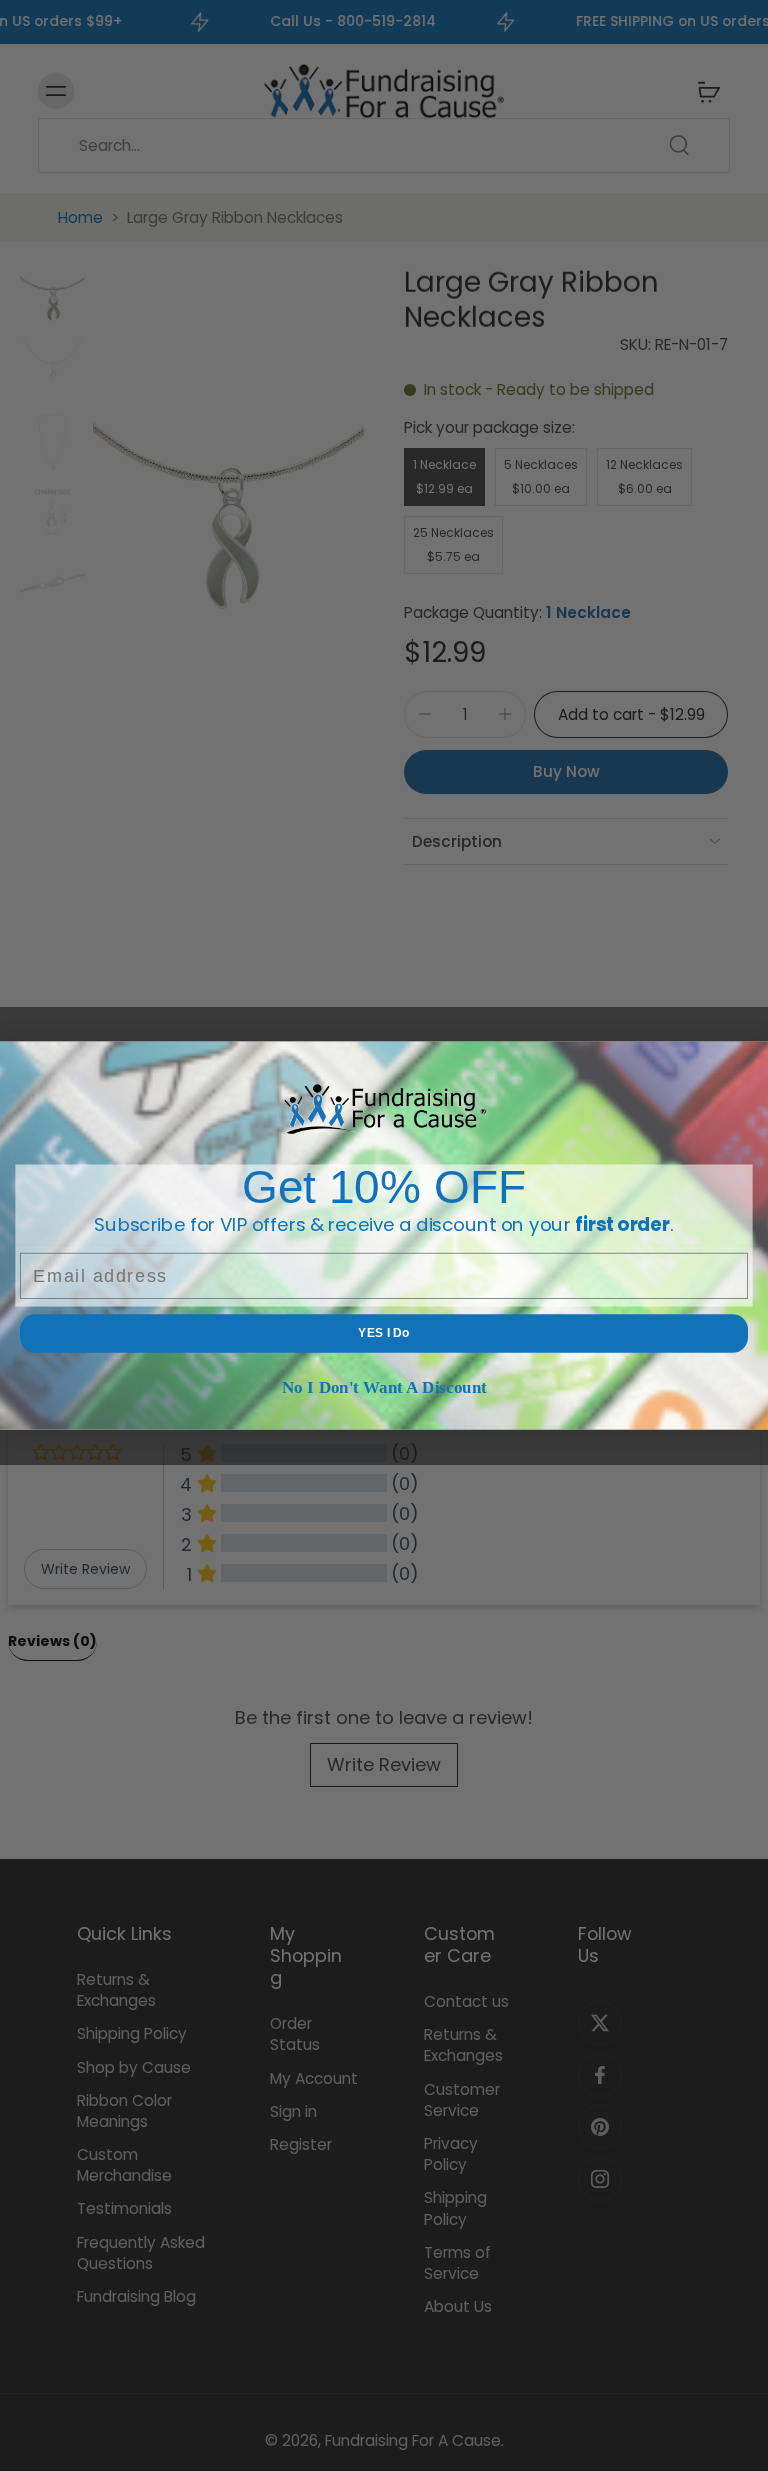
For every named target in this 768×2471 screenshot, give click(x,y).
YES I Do (383, 1333)
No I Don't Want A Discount (384, 1386)
